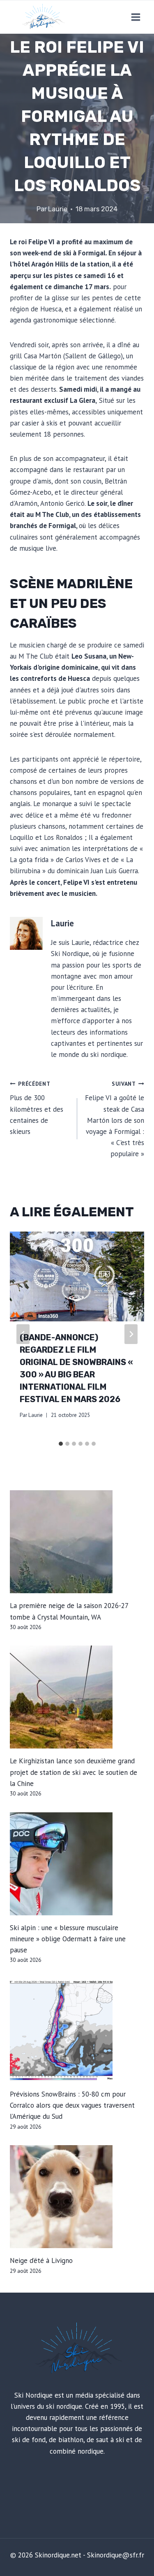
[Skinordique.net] (43, 17)
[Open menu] (136, 17)
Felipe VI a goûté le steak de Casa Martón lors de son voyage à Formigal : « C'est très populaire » (115, 1119)
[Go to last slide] (23, 1334)
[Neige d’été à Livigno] (77, 2197)
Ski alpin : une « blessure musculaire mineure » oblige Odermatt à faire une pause (68, 1939)
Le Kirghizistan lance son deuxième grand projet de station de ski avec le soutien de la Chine (74, 1772)
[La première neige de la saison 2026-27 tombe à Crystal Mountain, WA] (77, 1542)
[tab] (61, 1444)
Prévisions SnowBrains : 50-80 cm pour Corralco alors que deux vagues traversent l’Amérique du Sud (72, 2105)
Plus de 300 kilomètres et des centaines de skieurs (37, 1108)
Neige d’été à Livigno (41, 2260)
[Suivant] (131, 1334)
